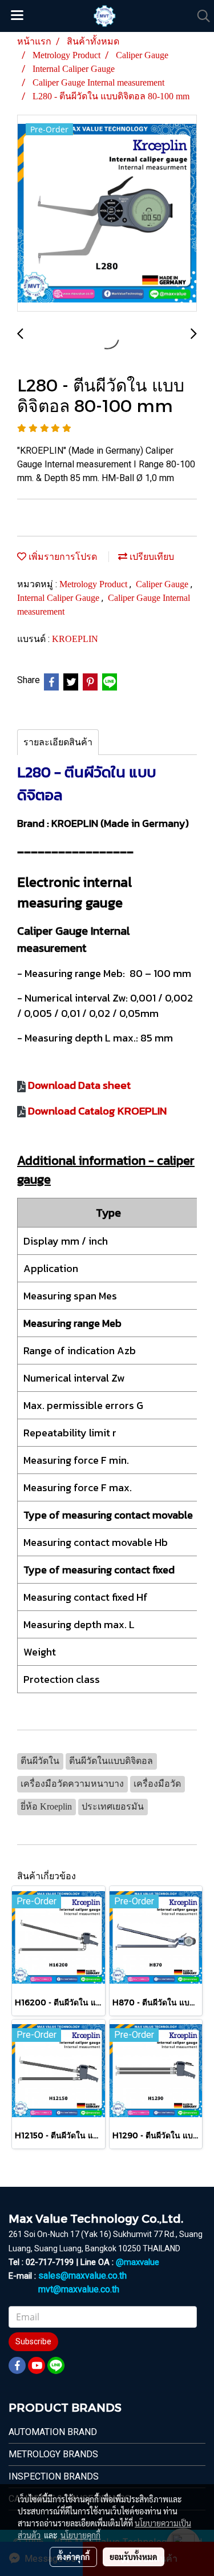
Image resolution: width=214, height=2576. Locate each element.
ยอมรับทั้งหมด (134, 2557)
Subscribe (33, 2341)
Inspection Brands (54, 2476)
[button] (200, 16)
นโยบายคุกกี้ (80, 2535)
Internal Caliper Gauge (59, 598)
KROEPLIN (75, 639)
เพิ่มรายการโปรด (62, 557)
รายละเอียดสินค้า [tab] (58, 742)
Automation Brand (53, 2432)
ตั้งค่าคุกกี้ (73, 2557)
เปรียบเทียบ (151, 557)
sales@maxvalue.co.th (82, 2276)
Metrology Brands (53, 2454)
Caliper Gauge (163, 584)
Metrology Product (94, 584)
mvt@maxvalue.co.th (79, 2289)
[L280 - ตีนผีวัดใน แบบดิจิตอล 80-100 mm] (107, 214)
